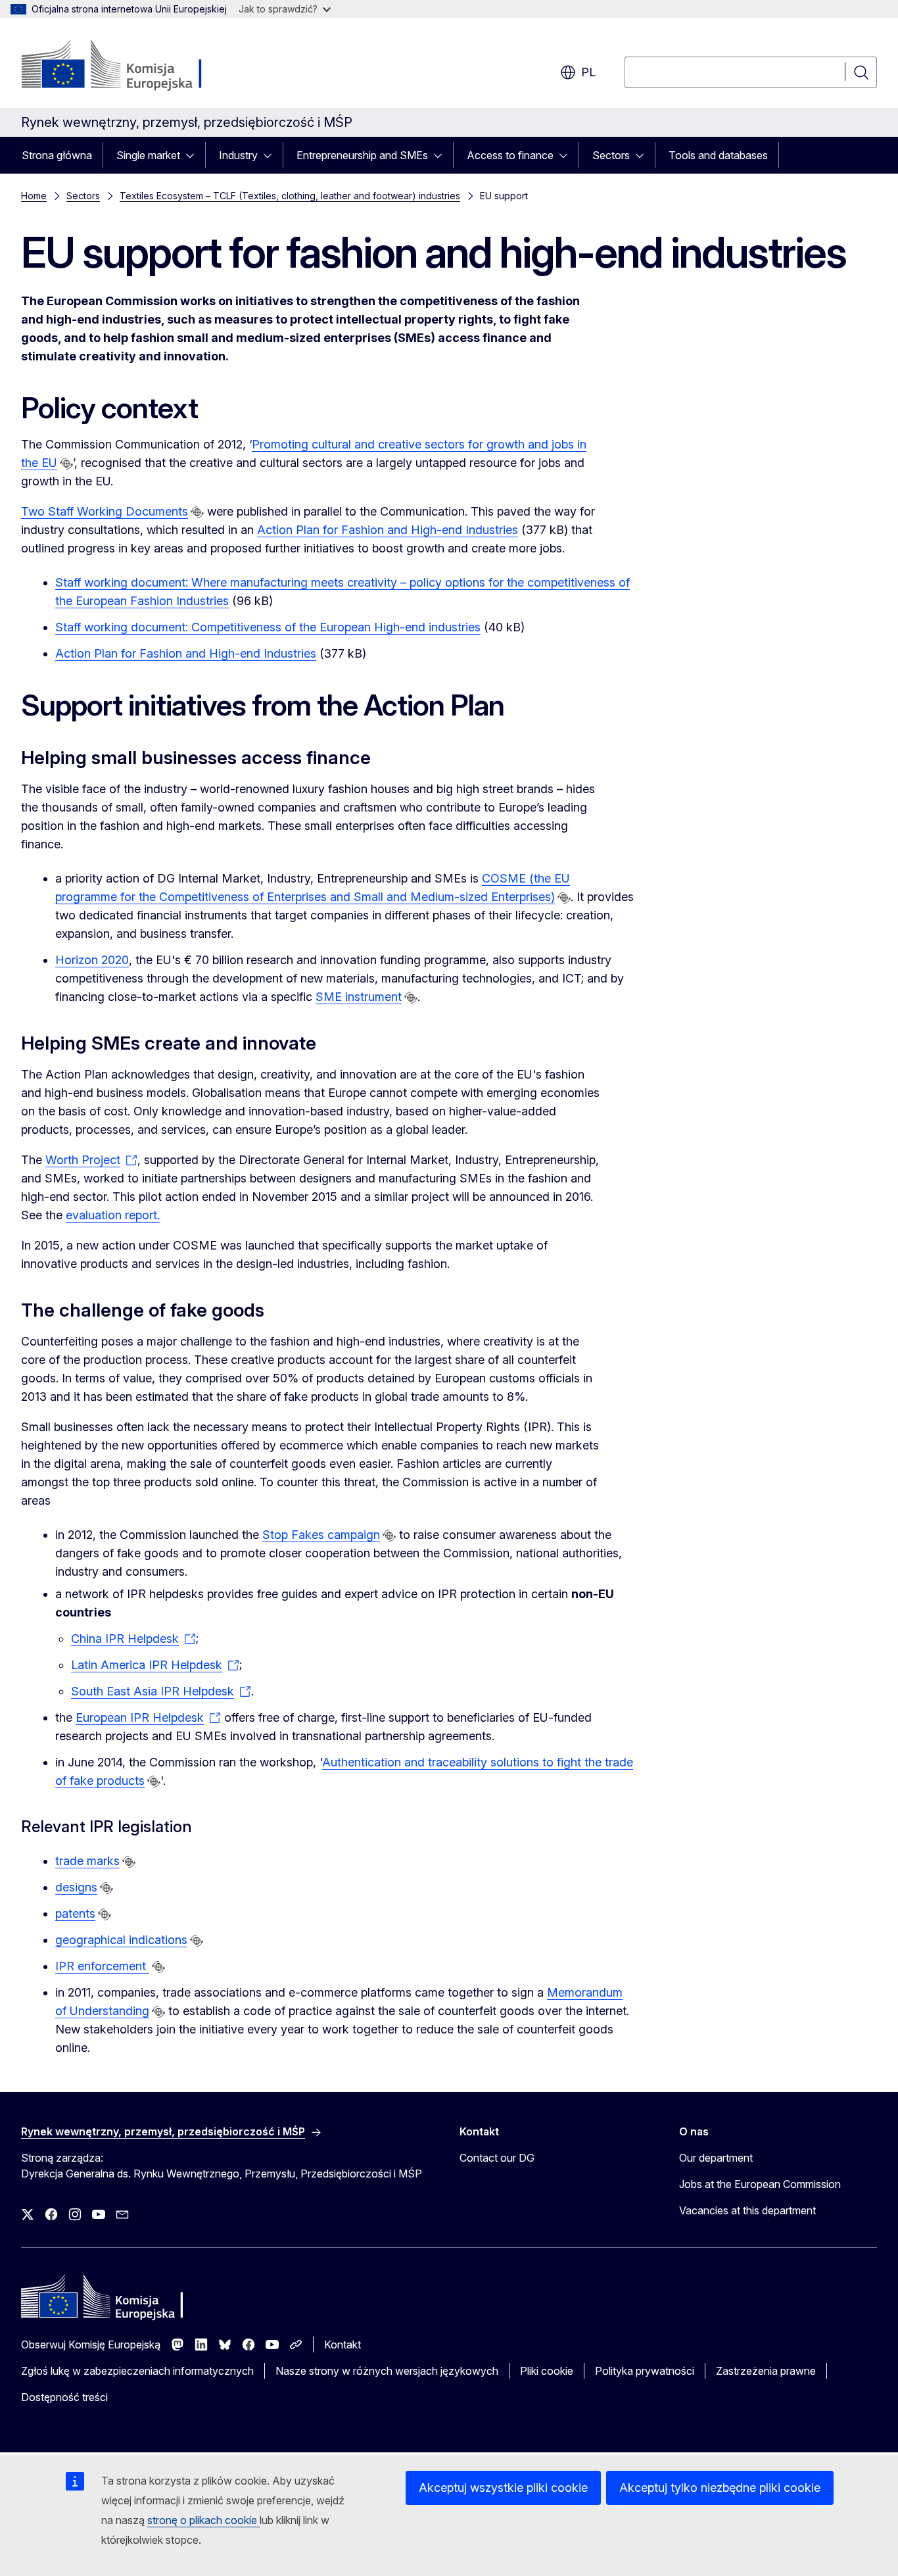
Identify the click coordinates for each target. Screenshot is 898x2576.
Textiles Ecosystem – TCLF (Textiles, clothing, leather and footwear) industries (290, 196)
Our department (716, 2158)
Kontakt (343, 2345)
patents (75, 1913)
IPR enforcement (102, 1966)
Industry (238, 155)
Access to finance (510, 155)
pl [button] (588, 72)
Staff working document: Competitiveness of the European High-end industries (268, 627)
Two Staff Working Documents (105, 511)
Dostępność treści (64, 2397)
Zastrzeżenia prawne (766, 2371)
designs (76, 1887)
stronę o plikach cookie (203, 2520)
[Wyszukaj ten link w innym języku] (66, 464)
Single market (148, 155)
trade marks (87, 1861)
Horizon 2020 (92, 960)
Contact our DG (497, 2158)
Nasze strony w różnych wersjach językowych (387, 2371)
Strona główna (57, 155)
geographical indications (121, 1940)
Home (34, 196)
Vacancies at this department (747, 2210)
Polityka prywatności (645, 2371)
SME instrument (359, 997)
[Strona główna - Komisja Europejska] (127, 66)
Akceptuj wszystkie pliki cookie (503, 2488)
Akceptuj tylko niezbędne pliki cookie (720, 2488)
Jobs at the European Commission (760, 2184)
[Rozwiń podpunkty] (194, 155)
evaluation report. (113, 1215)
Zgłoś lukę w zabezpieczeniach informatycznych (137, 2371)
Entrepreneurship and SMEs (362, 155)
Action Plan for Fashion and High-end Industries (388, 530)
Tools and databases (718, 155)
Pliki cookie (547, 2371)
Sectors (611, 155)
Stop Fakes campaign (321, 1535)
